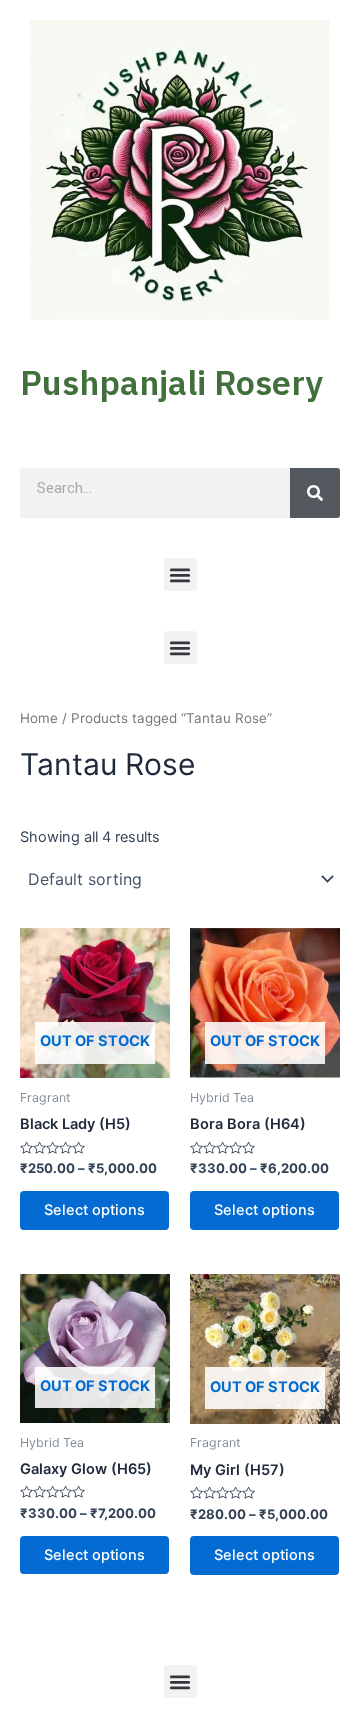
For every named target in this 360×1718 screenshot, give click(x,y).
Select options (94, 1210)
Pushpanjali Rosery (171, 382)
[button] (180, 574)
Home (39, 718)
